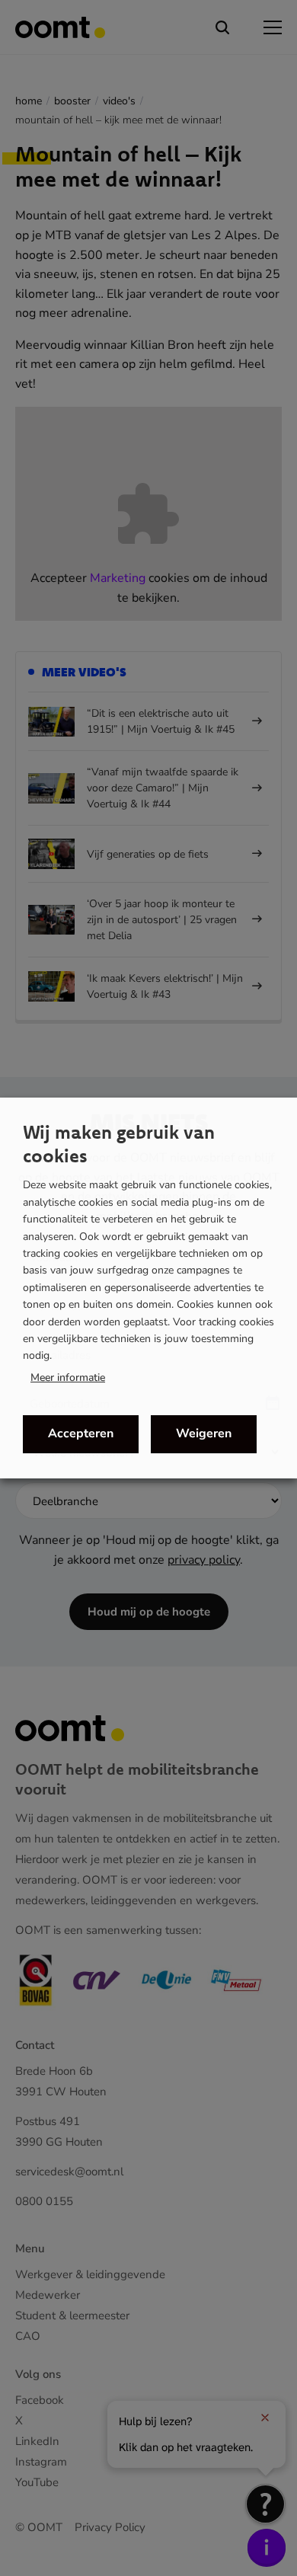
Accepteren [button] (81, 1433)
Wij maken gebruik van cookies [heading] (119, 1144)
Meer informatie (68, 1378)
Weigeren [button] (204, 1433)
